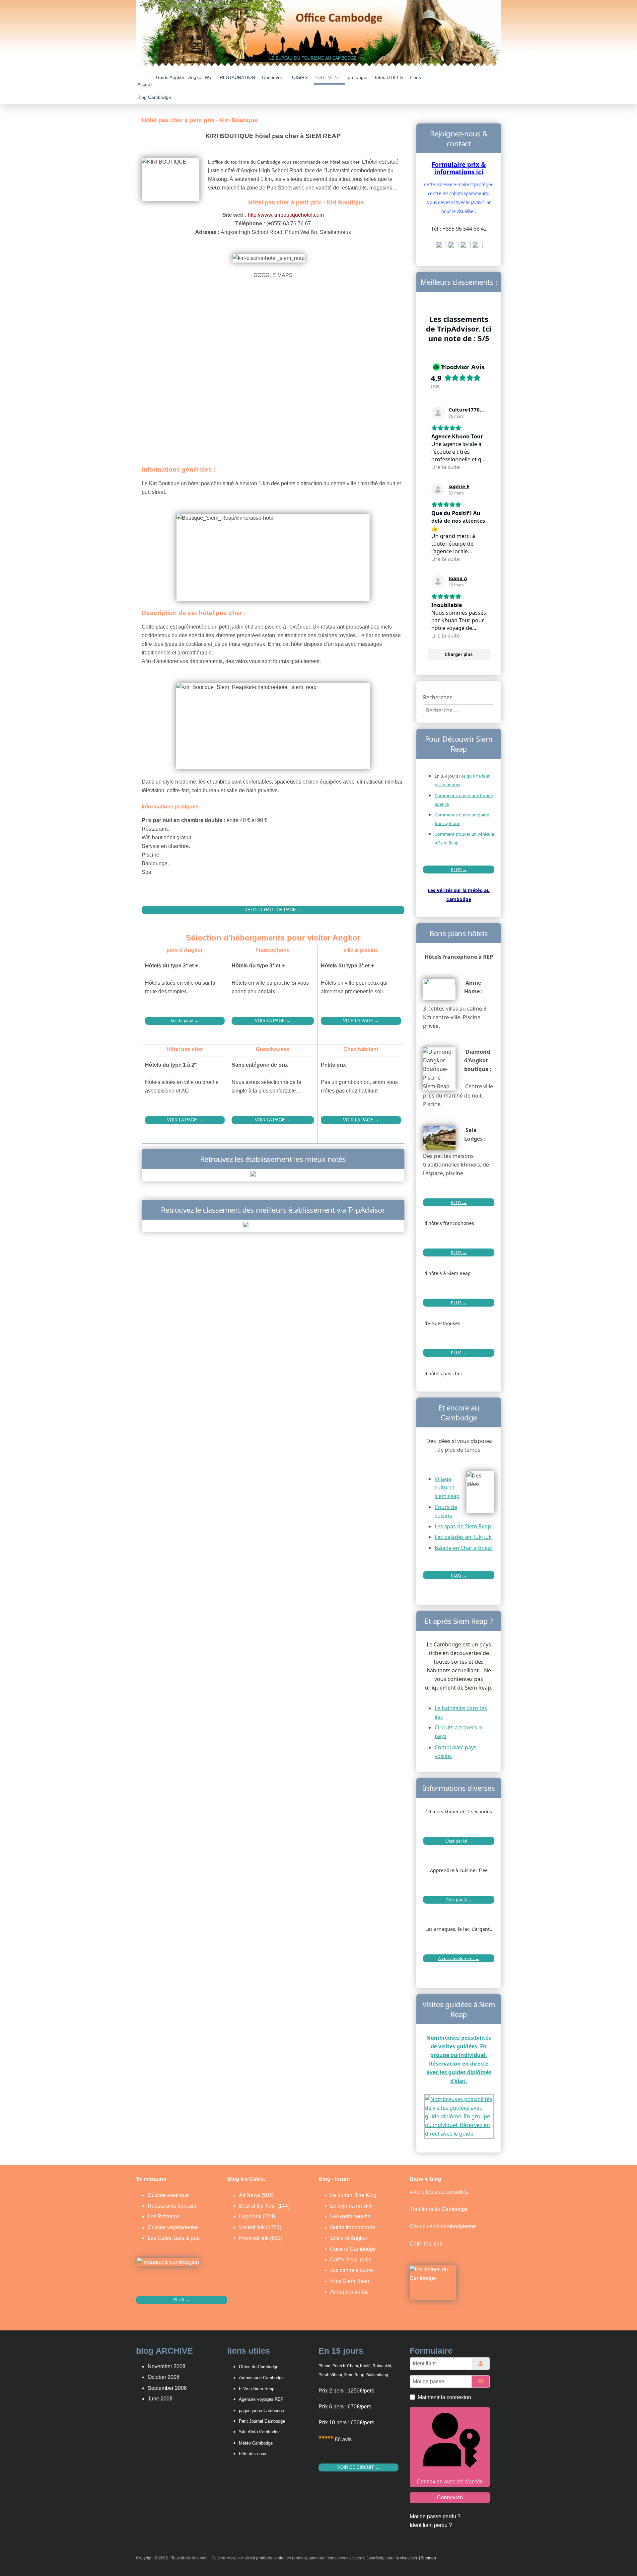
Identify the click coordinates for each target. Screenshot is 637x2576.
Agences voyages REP (261, 2399)
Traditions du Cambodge (439, 2209)
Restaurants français (172, 2206)
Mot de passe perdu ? (435, 2516)
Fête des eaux (253, 2454)
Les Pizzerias (164, 2216)
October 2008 (164, 2377)
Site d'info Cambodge (259, 2432)
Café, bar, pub (426, 2244)
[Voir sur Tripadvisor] (438, 413)
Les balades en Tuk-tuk (463, 1537)
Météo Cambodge (256, 2443)
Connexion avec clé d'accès (450, 2482)
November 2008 (167, 2366)
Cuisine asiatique (168, 2195)
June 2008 (160, 2399)
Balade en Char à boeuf (464, 1548)
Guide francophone (353, 2227)
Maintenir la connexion (444, 2397)
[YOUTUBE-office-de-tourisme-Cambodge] (442, 247)
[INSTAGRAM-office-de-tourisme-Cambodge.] (477, 247)
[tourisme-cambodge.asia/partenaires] (273, 1226)
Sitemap (428, 2558)
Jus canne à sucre (352, 2270)
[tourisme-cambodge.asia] (273, 1175)
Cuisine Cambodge (353, 2249)
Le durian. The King (353, 2195)
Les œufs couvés (350, 2216)
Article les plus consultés (439, 2192)
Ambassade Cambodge (261, 2378)
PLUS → (459, 870)
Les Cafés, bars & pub (174, 2238)
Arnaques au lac (349, 2292)
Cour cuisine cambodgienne (443, 2226)
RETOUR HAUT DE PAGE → (273, 910)
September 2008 (167, 2388)
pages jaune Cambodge (261, 2411)
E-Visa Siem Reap (257, 2389)
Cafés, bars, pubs (351, 2260)
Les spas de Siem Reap (463, 1526)
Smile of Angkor (349, 2238)
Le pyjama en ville (352, 2206)
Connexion (450, 2498)
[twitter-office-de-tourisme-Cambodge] (465, 247)
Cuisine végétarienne (173, 2227)
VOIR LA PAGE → (273, 1021)
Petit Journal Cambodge (262, 2421)
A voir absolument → (459, 1958)
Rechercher (437, 697)
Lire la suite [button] (446, 467)
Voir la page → (185, 1021)
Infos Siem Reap (350, 2281)
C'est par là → (459, 1900)
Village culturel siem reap (447, 1487)
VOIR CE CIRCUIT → (358, 2467)
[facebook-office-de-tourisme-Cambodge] (454, 247)
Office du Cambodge (259, 2367)
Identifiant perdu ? (431, 2525)
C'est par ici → (459, 1841)
